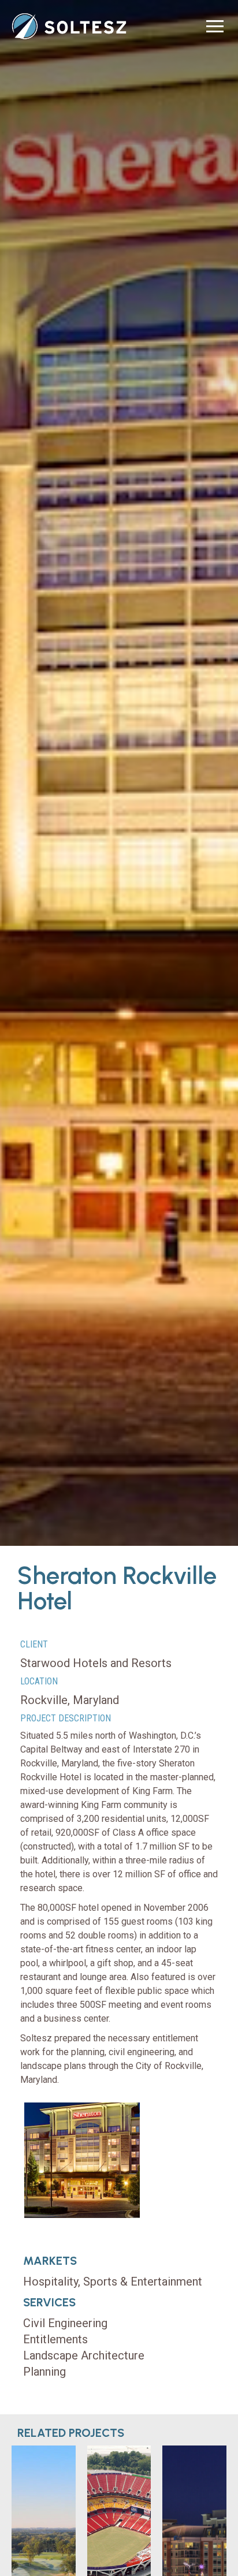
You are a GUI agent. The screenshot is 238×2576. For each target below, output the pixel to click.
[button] (215, 26)
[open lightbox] (82, 2160)
